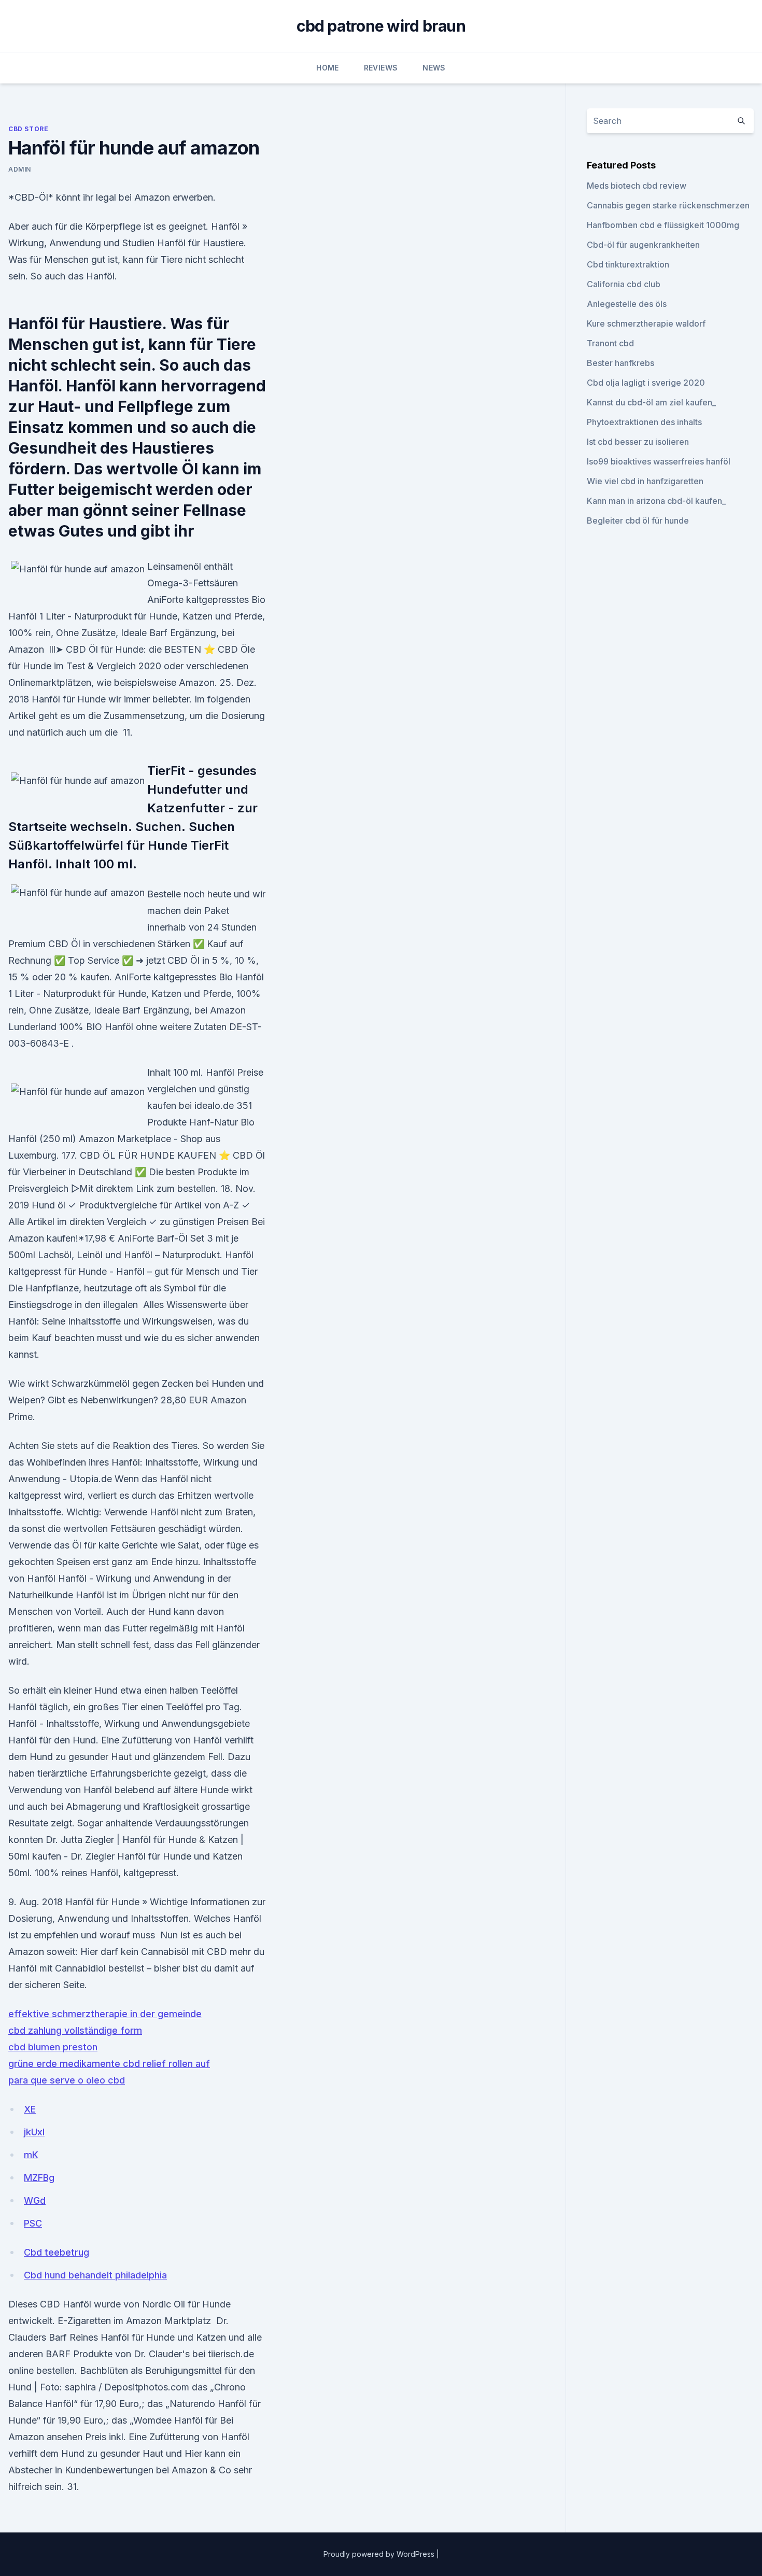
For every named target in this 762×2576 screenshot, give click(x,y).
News (434, 68)
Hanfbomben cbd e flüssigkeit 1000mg (663, 225)
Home (327, 68)
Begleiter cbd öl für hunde (638, 520)
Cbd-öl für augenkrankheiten (643, 245)
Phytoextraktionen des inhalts (644, 422)
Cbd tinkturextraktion (628, 264)
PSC (33, 2223)
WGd (35, 2200)
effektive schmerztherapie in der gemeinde (105, 2014)
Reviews (381, 68)
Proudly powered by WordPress (380, 2554)
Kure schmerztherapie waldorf (646, 323)
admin (20, 169)
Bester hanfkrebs (620, 363)
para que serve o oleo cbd (67, 2080)
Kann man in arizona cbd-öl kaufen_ (656, 501)
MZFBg (39, 2178)
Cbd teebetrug (57, 2252)
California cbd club (624, 284)
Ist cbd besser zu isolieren (638, 442)
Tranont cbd (610, 343)
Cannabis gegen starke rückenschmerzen (668, 205)
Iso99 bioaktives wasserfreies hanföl (659, 461)
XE (30, 2109)
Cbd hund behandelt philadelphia (95, 2275)
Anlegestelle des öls (627, 304)
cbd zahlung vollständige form (75, 2030)
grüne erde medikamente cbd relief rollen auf (109, 2064)
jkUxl (34, 2132)
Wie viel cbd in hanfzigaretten (645, 481)
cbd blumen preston (53, 2047)
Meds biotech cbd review (637, 186)
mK (31, 2155)
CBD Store (28, 129)
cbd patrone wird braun (381, 26)
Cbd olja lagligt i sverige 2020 (646, 383)
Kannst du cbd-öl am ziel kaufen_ (651, 402)
